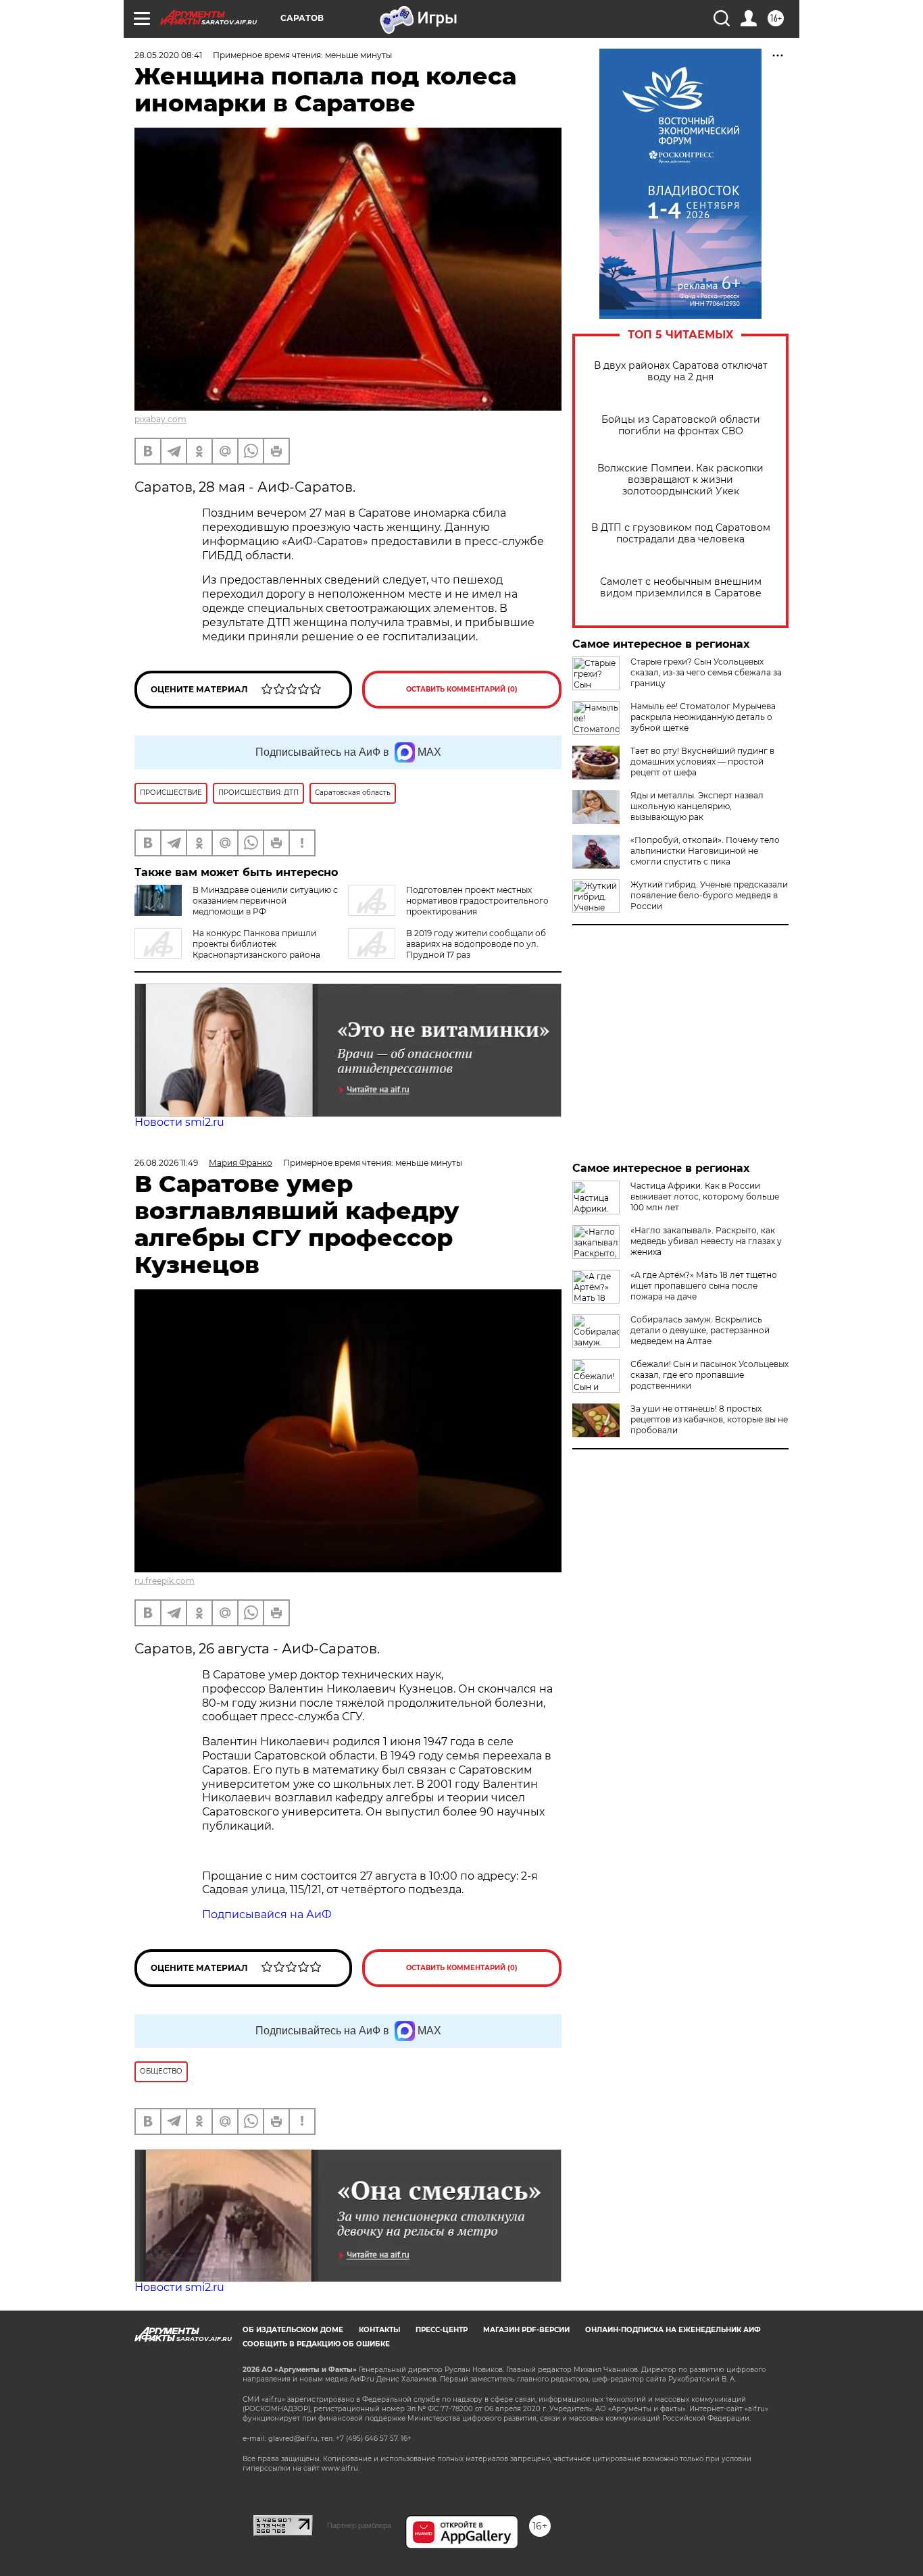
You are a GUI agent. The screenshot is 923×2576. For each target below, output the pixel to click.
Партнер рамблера (359, 2525)
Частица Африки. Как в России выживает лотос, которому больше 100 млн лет (705, 1196)
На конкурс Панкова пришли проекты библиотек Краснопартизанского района (256, 944)
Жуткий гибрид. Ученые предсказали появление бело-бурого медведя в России (709, 895)
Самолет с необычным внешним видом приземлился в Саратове (681, 588)
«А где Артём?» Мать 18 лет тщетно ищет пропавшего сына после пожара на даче (704, 1286)
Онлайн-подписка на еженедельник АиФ (673, 2330)
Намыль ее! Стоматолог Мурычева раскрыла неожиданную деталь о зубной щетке (703, 717)
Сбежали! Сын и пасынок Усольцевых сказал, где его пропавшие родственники (709, 1375)
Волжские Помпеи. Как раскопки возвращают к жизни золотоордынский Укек (680, 480)
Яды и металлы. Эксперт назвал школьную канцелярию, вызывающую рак (697, 806)
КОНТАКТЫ (379, 2330)
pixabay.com (160, 419)
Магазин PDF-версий (526, 2330)
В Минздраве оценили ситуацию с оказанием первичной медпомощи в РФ (265, 901)
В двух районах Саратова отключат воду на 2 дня (681, 371)
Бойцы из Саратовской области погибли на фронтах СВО (681, 426)
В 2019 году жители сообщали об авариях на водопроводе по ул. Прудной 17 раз (476, 944)
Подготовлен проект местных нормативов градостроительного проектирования (477, 901)
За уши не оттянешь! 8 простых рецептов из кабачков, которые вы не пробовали (709, 1419)
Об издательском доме (293, 2330)
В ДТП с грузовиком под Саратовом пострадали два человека (681, 534)
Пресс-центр (442, 2330)
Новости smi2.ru (179, 1122)
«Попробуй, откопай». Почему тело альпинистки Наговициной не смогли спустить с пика (705, 851)
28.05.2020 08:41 (168, 55)
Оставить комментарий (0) (462, 689)
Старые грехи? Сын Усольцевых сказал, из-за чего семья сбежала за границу (706, 672)
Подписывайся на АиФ (267, 1914)
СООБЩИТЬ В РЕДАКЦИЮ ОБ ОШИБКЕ (316, 2344)
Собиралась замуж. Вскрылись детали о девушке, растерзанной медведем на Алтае (700, 1330)
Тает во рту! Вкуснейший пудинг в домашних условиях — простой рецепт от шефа (702, 762)
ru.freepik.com (165, 1581)
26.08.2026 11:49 (166, 1163)
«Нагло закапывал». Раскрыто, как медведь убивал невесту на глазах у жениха (706, 1241)
